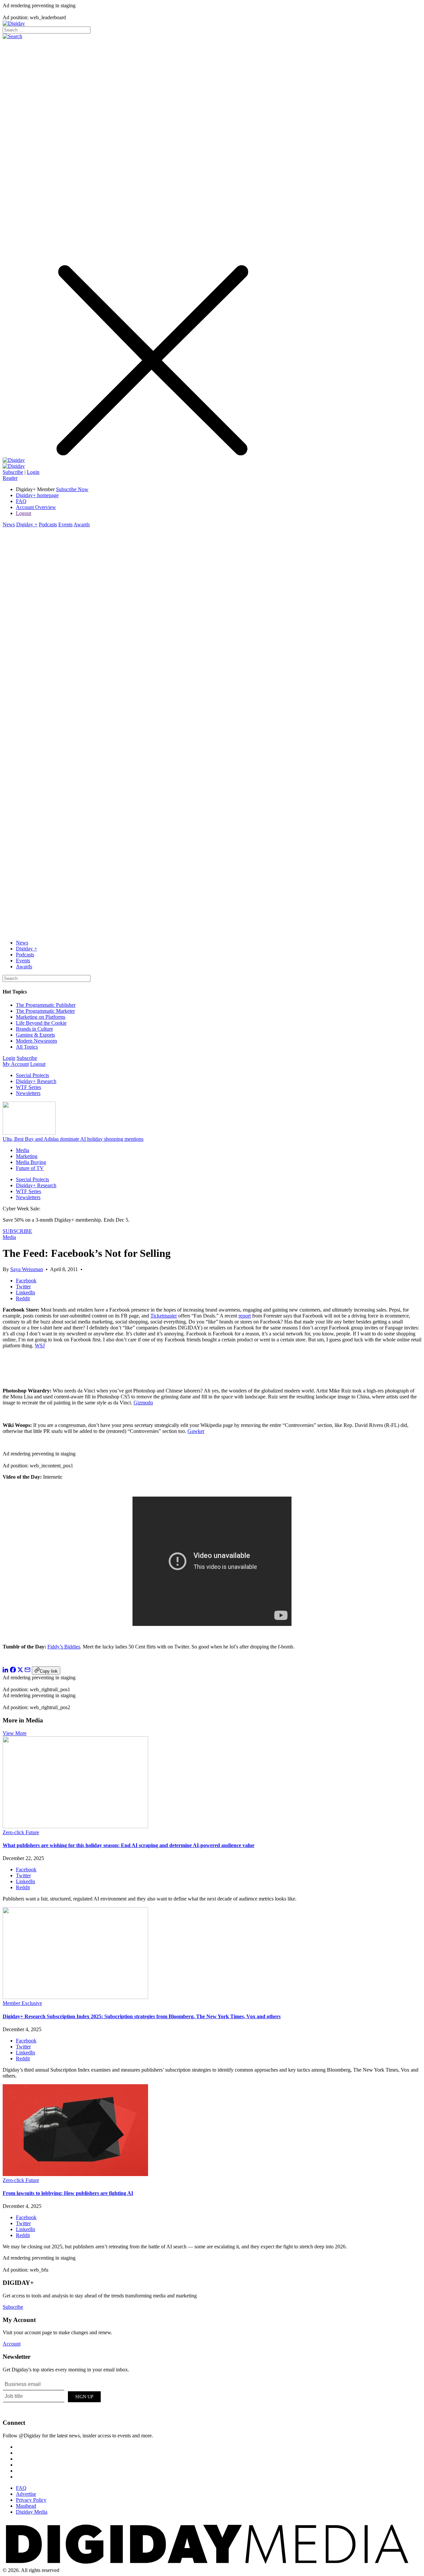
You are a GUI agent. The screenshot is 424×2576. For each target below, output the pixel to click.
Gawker (196, 1431)
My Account (16, 1064)
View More (15, 1733)
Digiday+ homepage (37, 495)
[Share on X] (20, 1671)
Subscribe (13, 472)
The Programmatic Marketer (45, 1011)
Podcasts (48, 524)
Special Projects (32, 1075)
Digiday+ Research (36, 1081)
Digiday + (27, 524)
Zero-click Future (21, 1832)
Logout (24, 513)
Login (33, 472)
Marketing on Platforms (41, 1017)
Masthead (26, 2506)
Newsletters (28, 1093)
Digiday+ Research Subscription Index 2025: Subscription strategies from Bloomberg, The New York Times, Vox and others (142, 2016)
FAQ (21, 501)
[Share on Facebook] (13, 1671)
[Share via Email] (27, 1671)
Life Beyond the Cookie (41, 1023)
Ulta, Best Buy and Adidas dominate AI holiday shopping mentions (73, 1139)
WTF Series (28, 1087)
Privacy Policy (31, 2500)
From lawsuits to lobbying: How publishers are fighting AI (68, 2193)
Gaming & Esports (35, 1035)
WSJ (40, 1346)
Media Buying (31, 1162)
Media (23, 1150)
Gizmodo (143, 1403)
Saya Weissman (27, 1269)
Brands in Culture (34, 1029)
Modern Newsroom (36, 1041)
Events (65, 524)
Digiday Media (32, 2512)
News (9, 524)
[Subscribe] (14, 466)
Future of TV (30, 1168)
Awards (82, 524)
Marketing (27, 1156)
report (245, 1316)
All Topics (27, 1047)
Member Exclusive (22, 2003)
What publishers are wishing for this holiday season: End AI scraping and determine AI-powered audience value (129, 1845)
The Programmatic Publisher (46, 1005)
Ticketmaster (164, 1316)
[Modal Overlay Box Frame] (52, 2396)
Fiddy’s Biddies (64, 1647)
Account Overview (36, 507)
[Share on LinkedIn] (6, 1671)
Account (12, 2344)
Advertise (26, 2494)
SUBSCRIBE (17, 1231)
